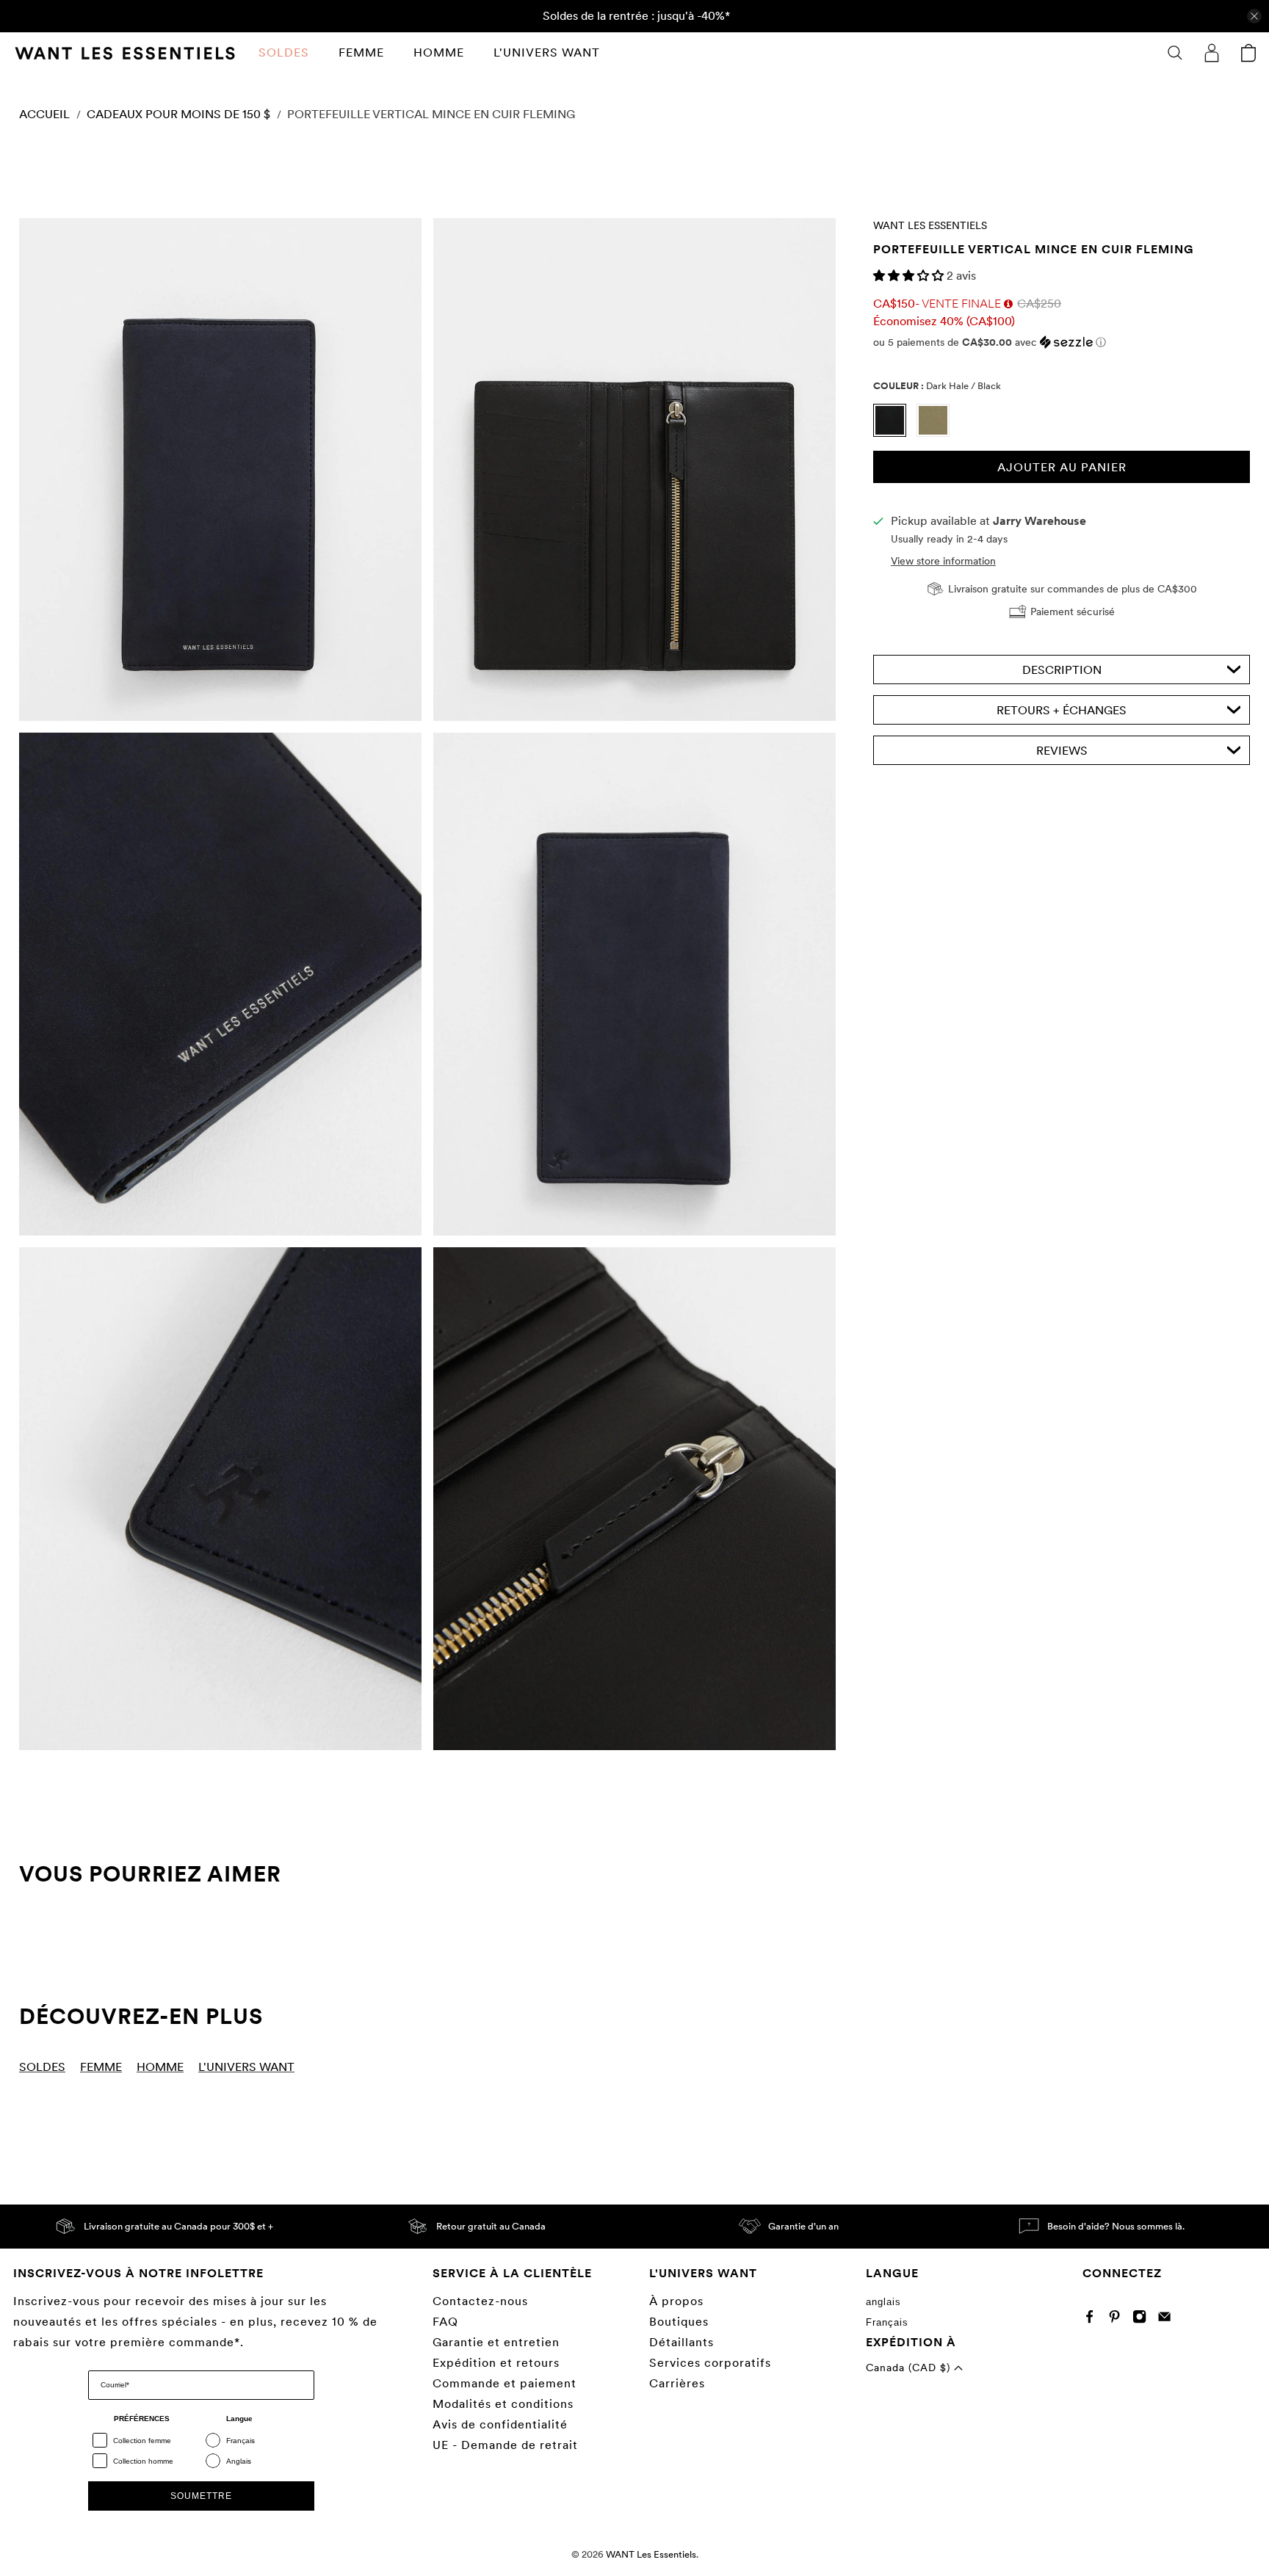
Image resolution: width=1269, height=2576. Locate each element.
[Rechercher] (1175, 53)
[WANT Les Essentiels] (125, 53)
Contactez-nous (480, 2301)
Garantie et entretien (496, 2342)
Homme (439, 52)
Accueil (44, 115)
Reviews (1062, 751)
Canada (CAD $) (910, 2368)
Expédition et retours (496, 2363)
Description (1062, 670)
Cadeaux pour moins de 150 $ (178, 115)
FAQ (445, 2322)
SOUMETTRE (201, 2496)
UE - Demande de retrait (505, 2445)
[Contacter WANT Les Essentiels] (1168, 2319)
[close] (1254, 16)
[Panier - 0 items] (1248, 53)
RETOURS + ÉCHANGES (1062, 710)
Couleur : (937, 385)
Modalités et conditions (503, 2404)
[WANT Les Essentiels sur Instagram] (1143, 2319)
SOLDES (284, 52)
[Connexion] (1212, 53)
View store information (943, 561)
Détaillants (681, 2342)
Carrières (677, 2383)
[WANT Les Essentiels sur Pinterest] (1118, 2319)
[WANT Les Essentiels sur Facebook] (1093, 2319)
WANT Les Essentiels (930, 225)
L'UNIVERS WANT (547, 52)
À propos (676, 2301)
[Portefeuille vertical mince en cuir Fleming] (220, 469)
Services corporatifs (710, 2363)
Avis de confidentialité (500, 2424)
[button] (910, 276)
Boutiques (679, 2322)
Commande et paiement (505, 2383)
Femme (361, 52)
